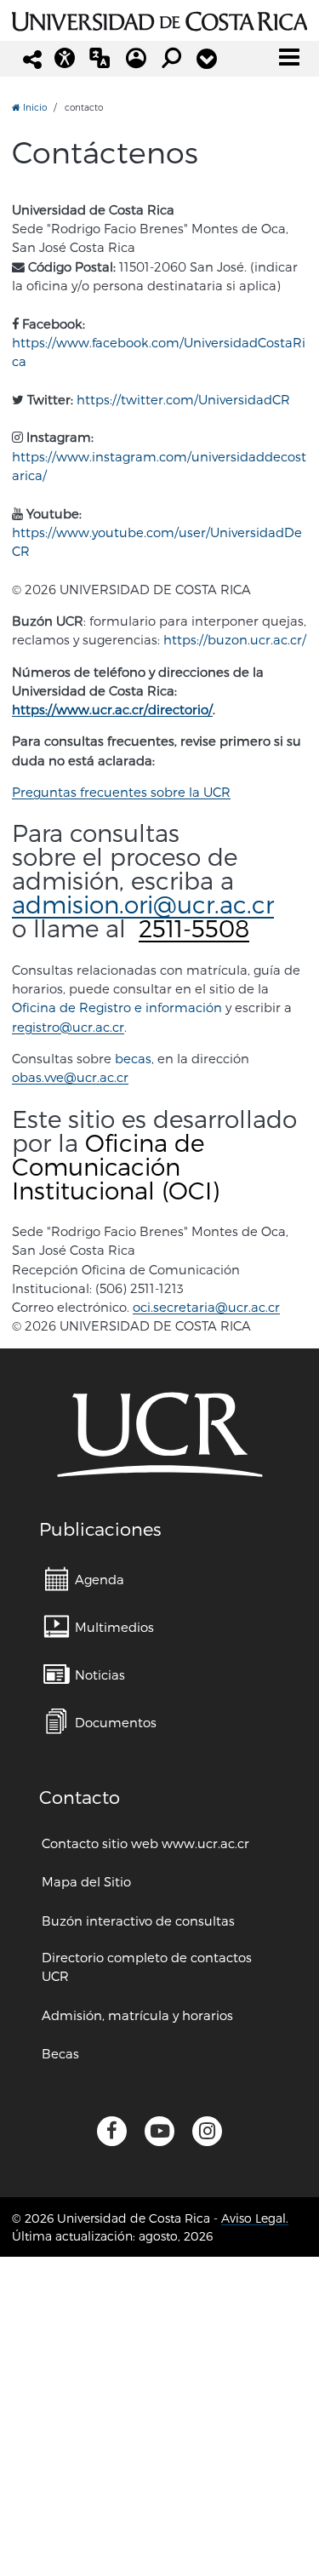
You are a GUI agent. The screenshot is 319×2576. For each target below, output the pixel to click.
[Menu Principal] (289, 57)
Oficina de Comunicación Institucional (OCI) (116, 1166)
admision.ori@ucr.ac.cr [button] (143, 904)
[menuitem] (84, 1579)
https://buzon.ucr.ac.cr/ (235, 639)
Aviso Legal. (255, 2218)
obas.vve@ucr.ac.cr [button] (70, 1077)
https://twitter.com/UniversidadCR (183, 399)
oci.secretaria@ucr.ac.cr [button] (206, 1307)
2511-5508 (194, 927)
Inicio (34, 107)
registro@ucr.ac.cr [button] (68, 1027)
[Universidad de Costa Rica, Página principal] (159, 19)
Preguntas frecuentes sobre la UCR (121, 792)
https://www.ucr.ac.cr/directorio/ (112, 709)
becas (133, 1058)
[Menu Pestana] (207, 59)
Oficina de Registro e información (117, 1007)
